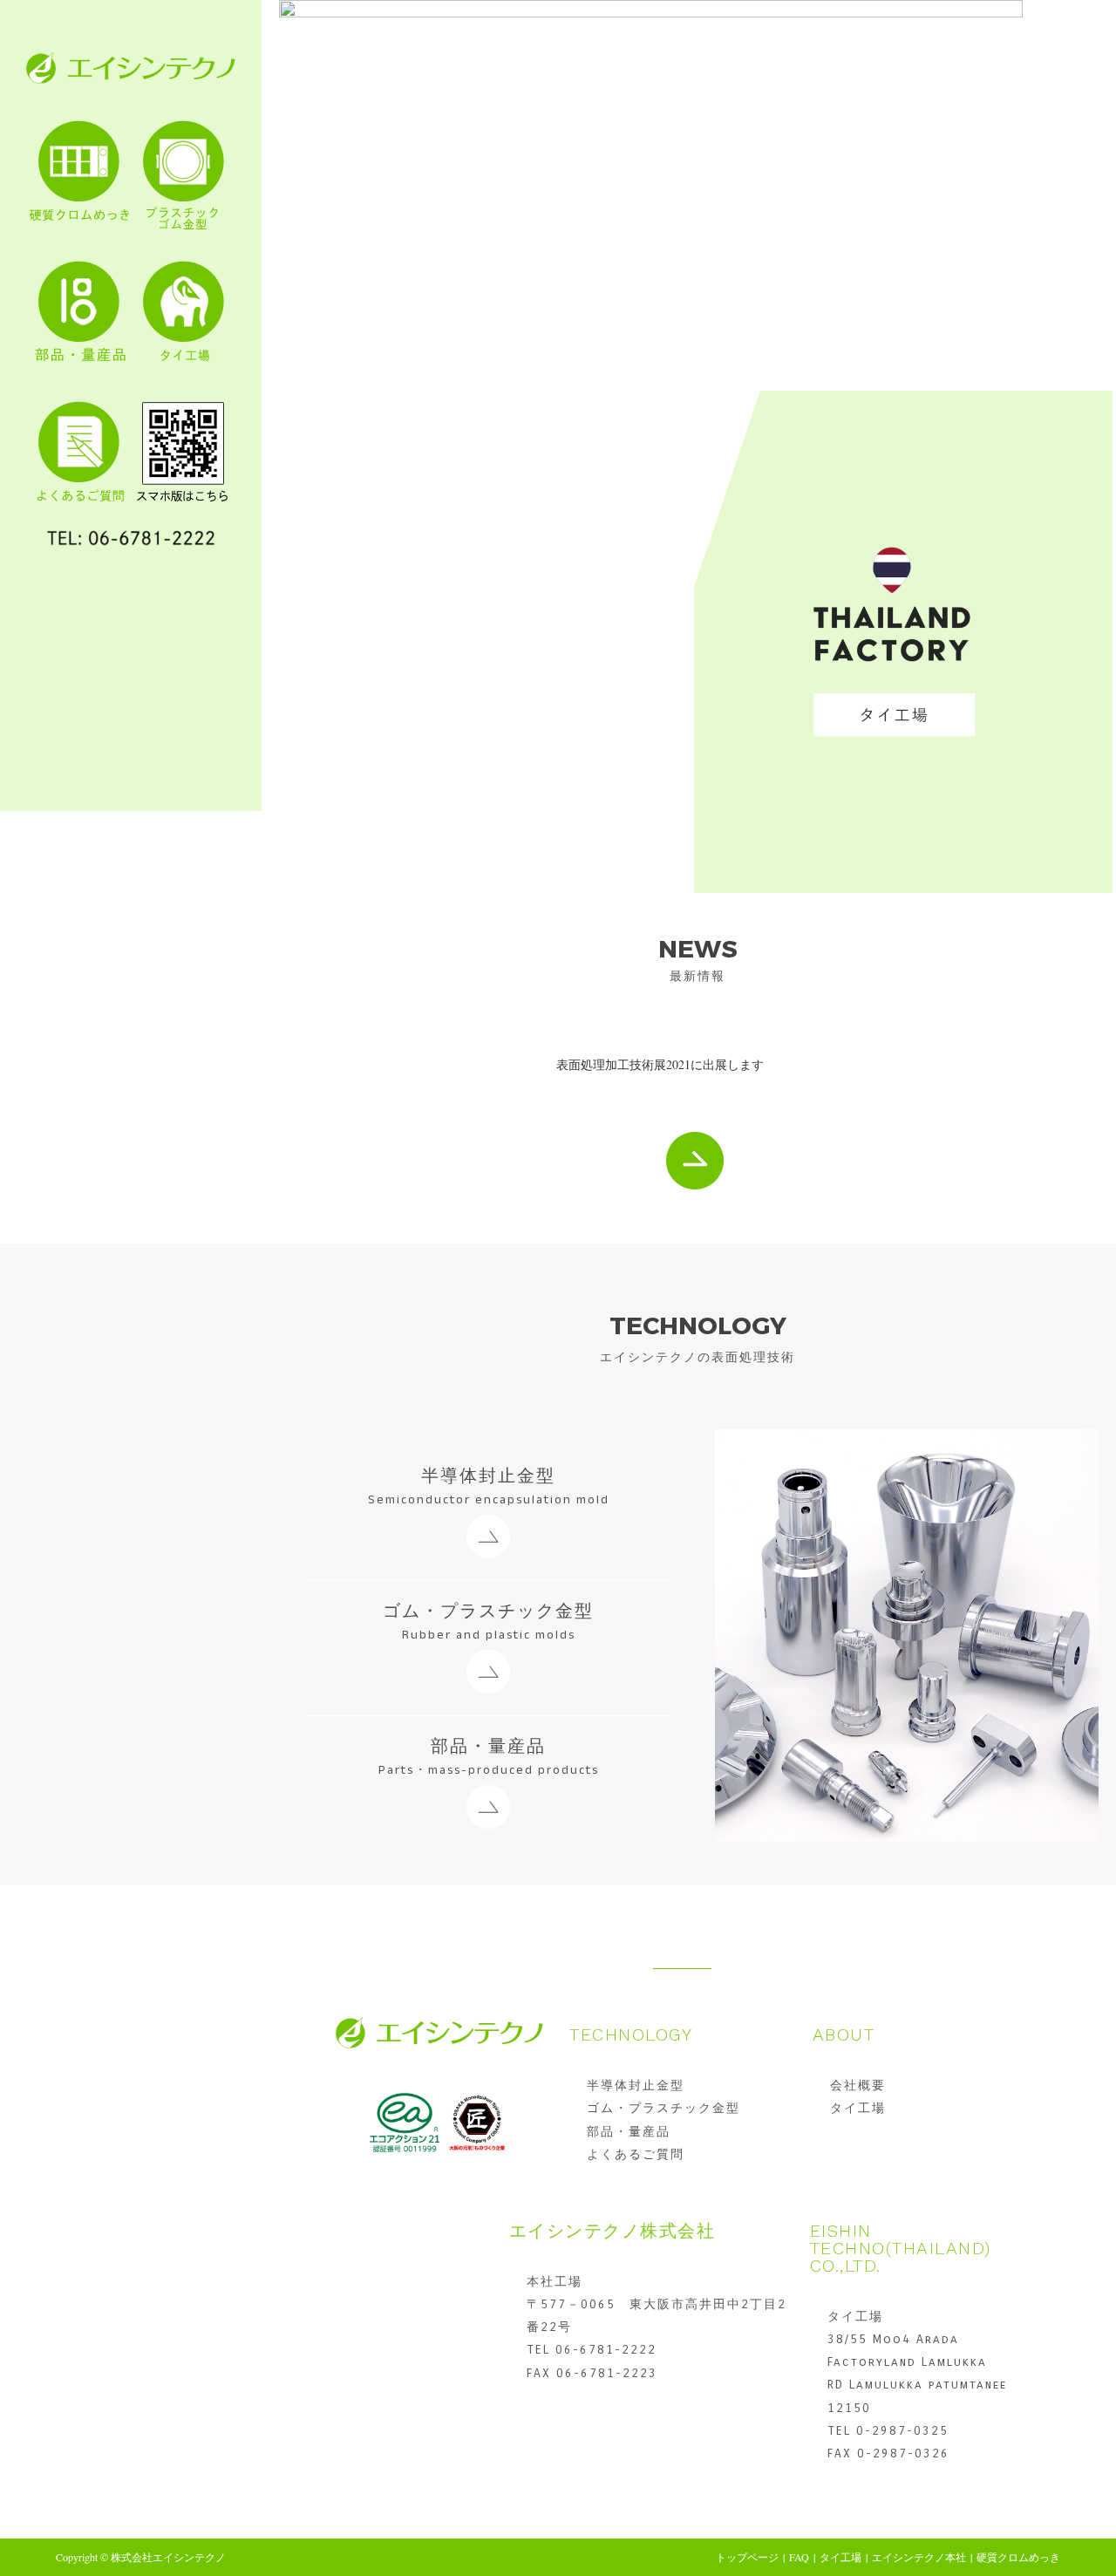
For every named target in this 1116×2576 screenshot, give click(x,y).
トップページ (747, 2557)
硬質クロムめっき (1018, 2557)
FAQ (799, 2557)
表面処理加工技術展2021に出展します (660, 1064)
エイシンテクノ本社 (919, 2557)
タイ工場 (840, 2557)
